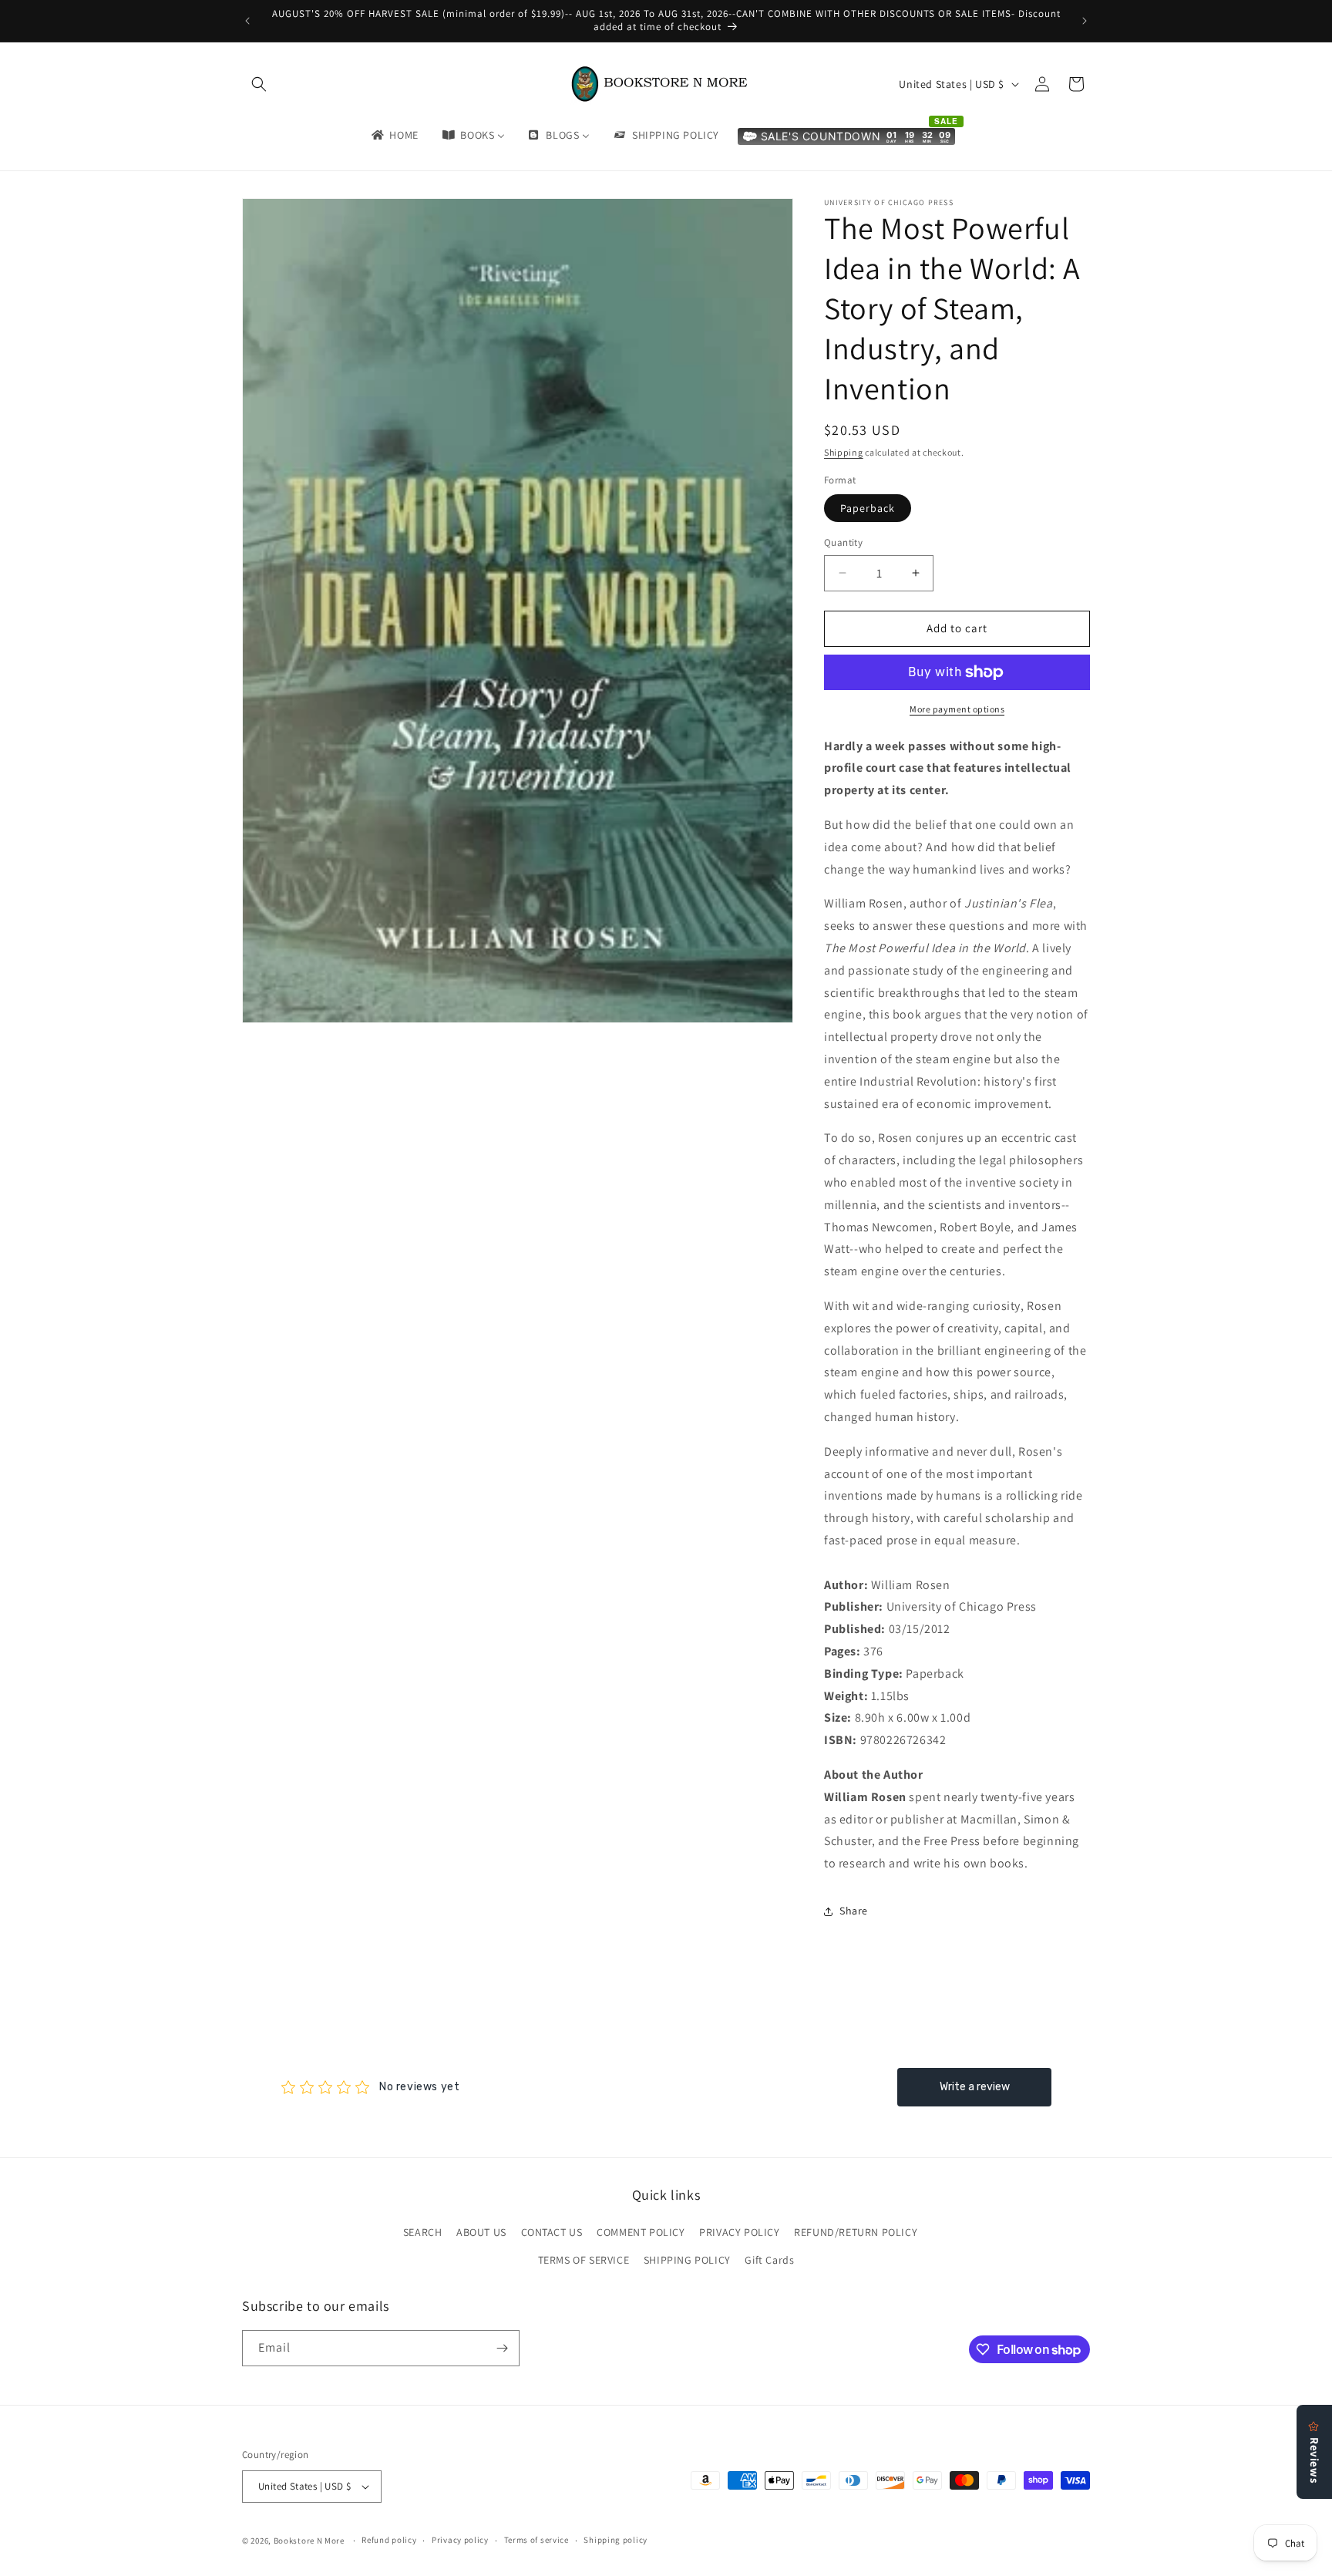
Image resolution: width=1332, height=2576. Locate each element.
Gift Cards (769, 2260)
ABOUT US (481, 2232)
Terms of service (536, 2540)
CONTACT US (552, 2232)
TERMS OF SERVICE (584, 2260)
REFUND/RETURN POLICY (856, 2232)
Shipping (844, 452)
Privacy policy (460, 2540)
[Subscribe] (502, 2348)
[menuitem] (394, 135)
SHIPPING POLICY (687, 2260)
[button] (259, 84)
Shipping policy (616, 2540)
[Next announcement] (1085, 21)
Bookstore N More (309, 2541)
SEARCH (423, 2232)
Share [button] (854, 1911)
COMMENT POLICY (641, 2232)
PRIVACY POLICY (739, 2232)
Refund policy (389, 2540)
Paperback (868, 508)
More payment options (957, 709)
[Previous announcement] (247, 21)
